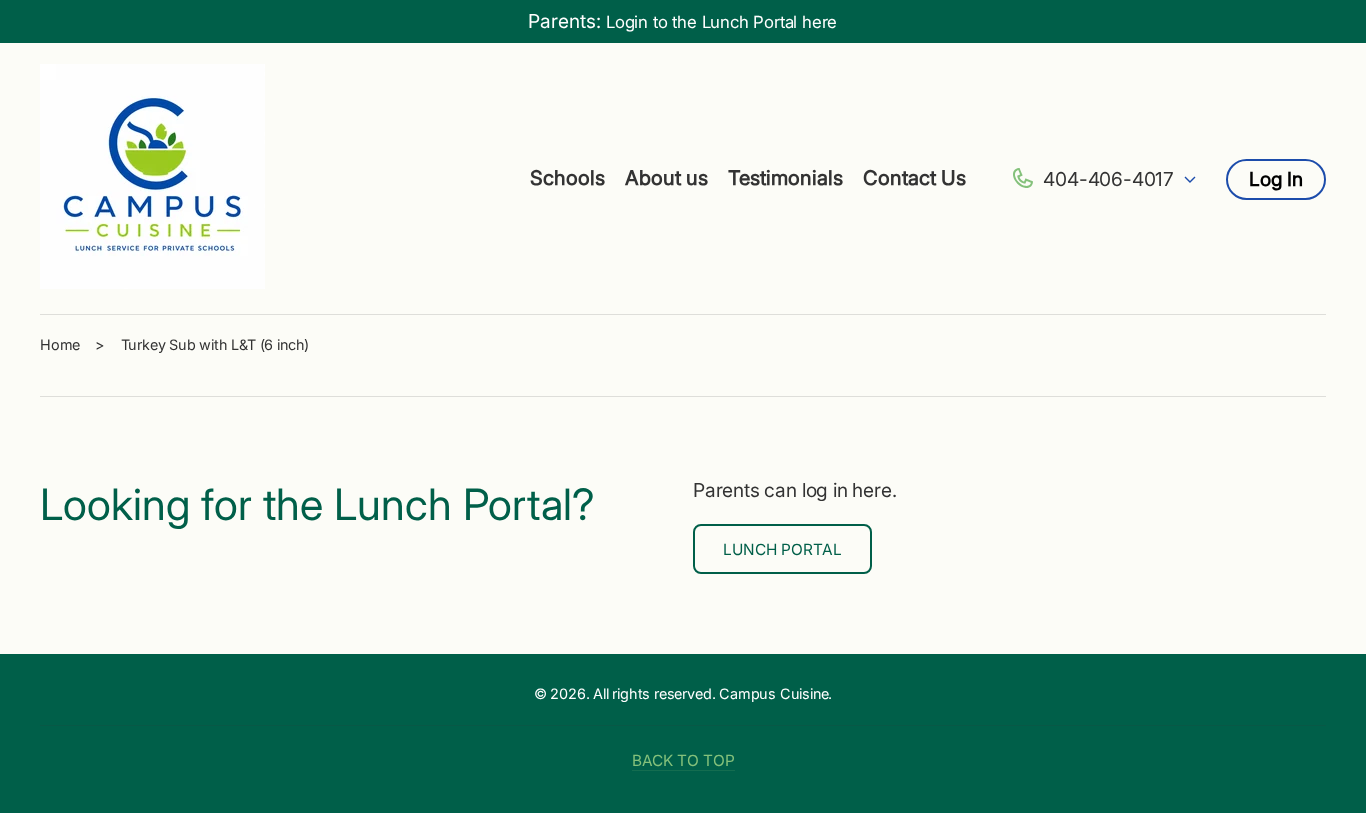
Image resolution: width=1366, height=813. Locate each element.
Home (60, 344)
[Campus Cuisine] (153, 179)
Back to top (683, 760)
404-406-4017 (1108, 179)
